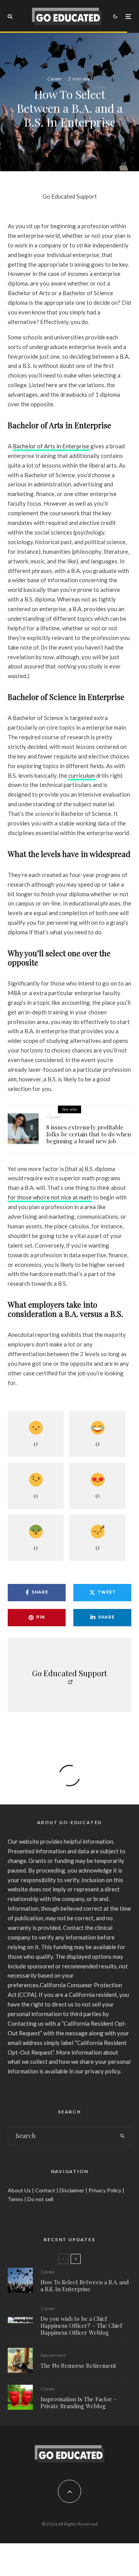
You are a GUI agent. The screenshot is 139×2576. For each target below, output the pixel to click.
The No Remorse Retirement (78, 2366)
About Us (19, 2190)
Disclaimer (72, 2190)
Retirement (53, 2355)
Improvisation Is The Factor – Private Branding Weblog (79, 2402)
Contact (45, 2190)
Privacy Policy (105, 2190)
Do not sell (40, 2199)
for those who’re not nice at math (50, 1197)
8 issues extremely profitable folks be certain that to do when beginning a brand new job (89, 1134)
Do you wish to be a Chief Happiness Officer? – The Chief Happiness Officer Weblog (81, 2325)
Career (54, 79)
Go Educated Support (70, 196)
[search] (123, 2136)
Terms (15, 2199)
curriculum (82, 775)
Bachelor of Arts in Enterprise (51, 446)
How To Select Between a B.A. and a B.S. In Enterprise (85, 2285)
